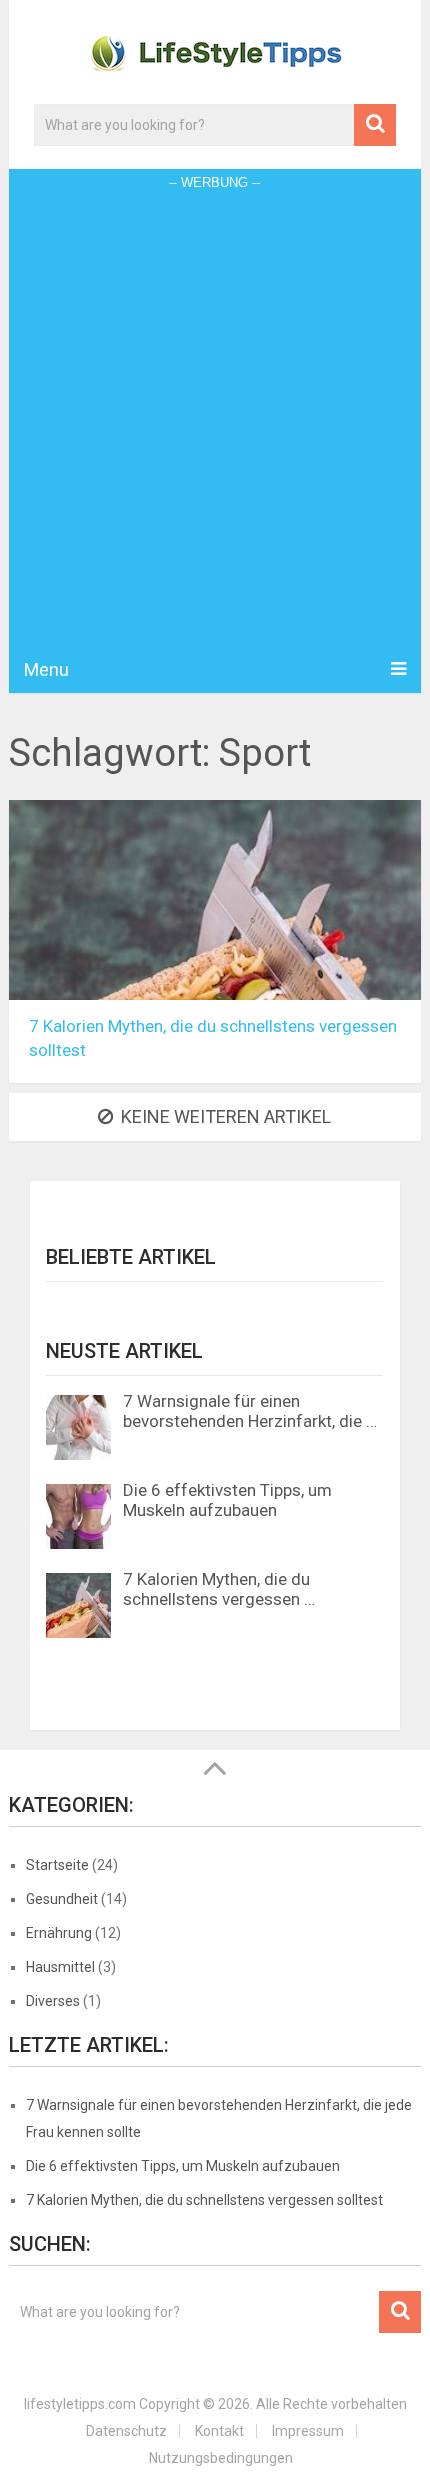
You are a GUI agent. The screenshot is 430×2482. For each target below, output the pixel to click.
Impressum (308, 2431)
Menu (46, 669)
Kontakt (219, 2431)
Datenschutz (126, 2431)
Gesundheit (62, 1899)
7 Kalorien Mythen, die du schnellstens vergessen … (219, 1589)
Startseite (57, 1865)
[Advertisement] (215, 421)
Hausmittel (60, 1967)
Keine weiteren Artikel (226, 1116)
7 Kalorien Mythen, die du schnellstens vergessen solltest (204, 2200)
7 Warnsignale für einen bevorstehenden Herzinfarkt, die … (250, 1411)
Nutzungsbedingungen (221, 2458)
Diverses (53, 2001)
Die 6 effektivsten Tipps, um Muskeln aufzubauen (227, 1500)
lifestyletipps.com (80, 2404)
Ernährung (59, 1933)
